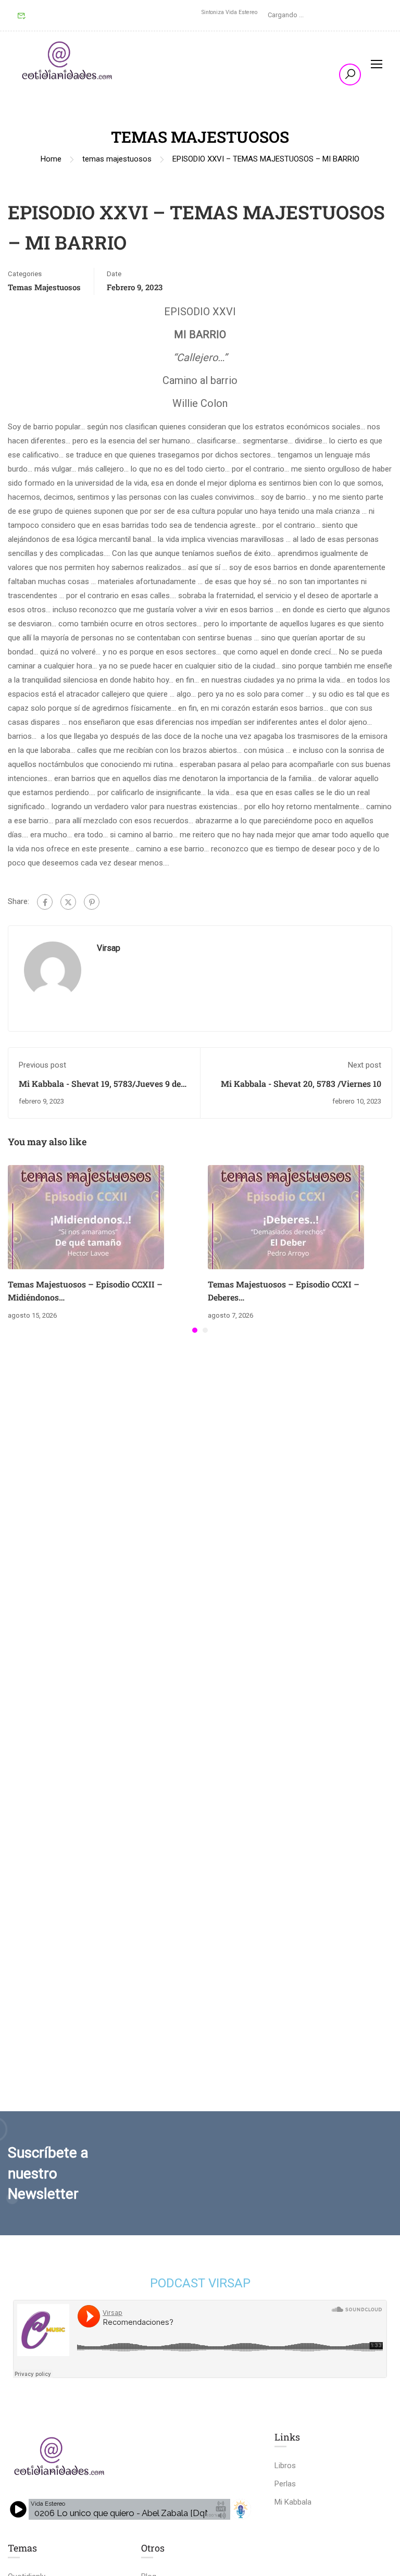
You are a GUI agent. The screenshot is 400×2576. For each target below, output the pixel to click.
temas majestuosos (117, 159)
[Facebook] (45, 902)
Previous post (42, 1065)
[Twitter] (68, 902)
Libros (285, 2466)
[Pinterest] (92, 902)
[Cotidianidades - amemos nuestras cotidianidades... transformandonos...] (68, 63)
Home (51, 159)
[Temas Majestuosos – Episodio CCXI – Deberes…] (286, 1217)
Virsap (109, 948)
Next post (365, 1065)
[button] (195, 1330)
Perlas (285, 2484)
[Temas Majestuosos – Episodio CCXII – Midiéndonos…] (86, 1217)
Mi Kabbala (293, 2502)
